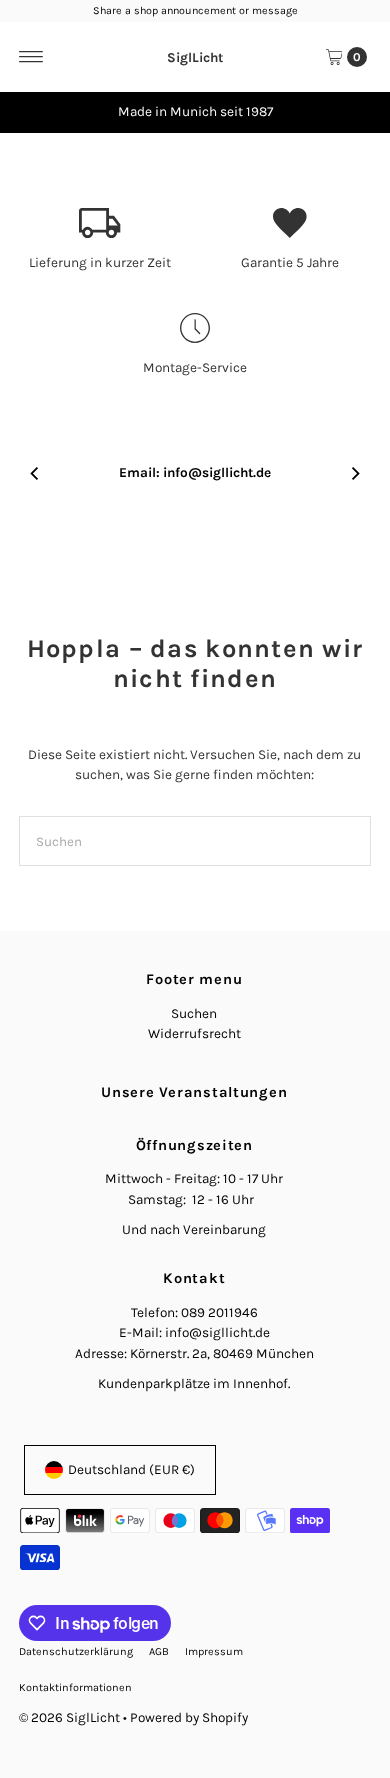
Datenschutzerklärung (76, 1651)
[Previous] (35, 112)
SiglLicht (195, 56)
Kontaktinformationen (75, 1687)
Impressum (214, 1651)
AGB (159, 1651)
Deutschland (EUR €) (131, 1469)
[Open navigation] (31, 57)
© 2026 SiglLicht (69, 1717)
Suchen (194, 1013)
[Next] (355, 112)
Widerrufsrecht (194, 1033)
